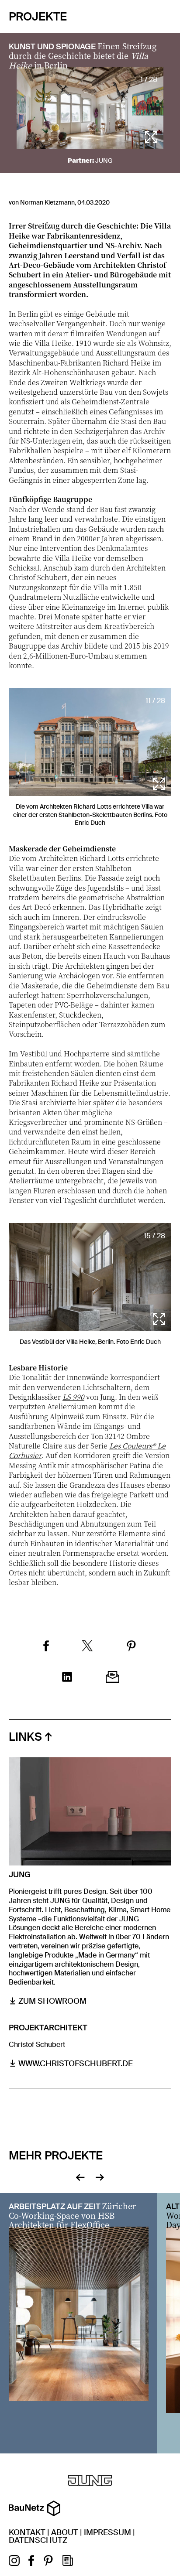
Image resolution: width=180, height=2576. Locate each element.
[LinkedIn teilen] (67, 1678)
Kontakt (27, 2532)
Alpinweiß (67, 1416)
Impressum (107, 2532)
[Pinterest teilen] (131, 1647)
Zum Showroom (52, 2001)
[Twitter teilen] (87, 1647)
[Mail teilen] (112, 1678)
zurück (80, 2176)
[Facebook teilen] (46, 1647)
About (65, 2532)
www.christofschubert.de (76, 2064)
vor (100, 2176)
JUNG (104, 161)
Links (25, 1737)
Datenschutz (38, 2540)
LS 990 (73, 1397)
